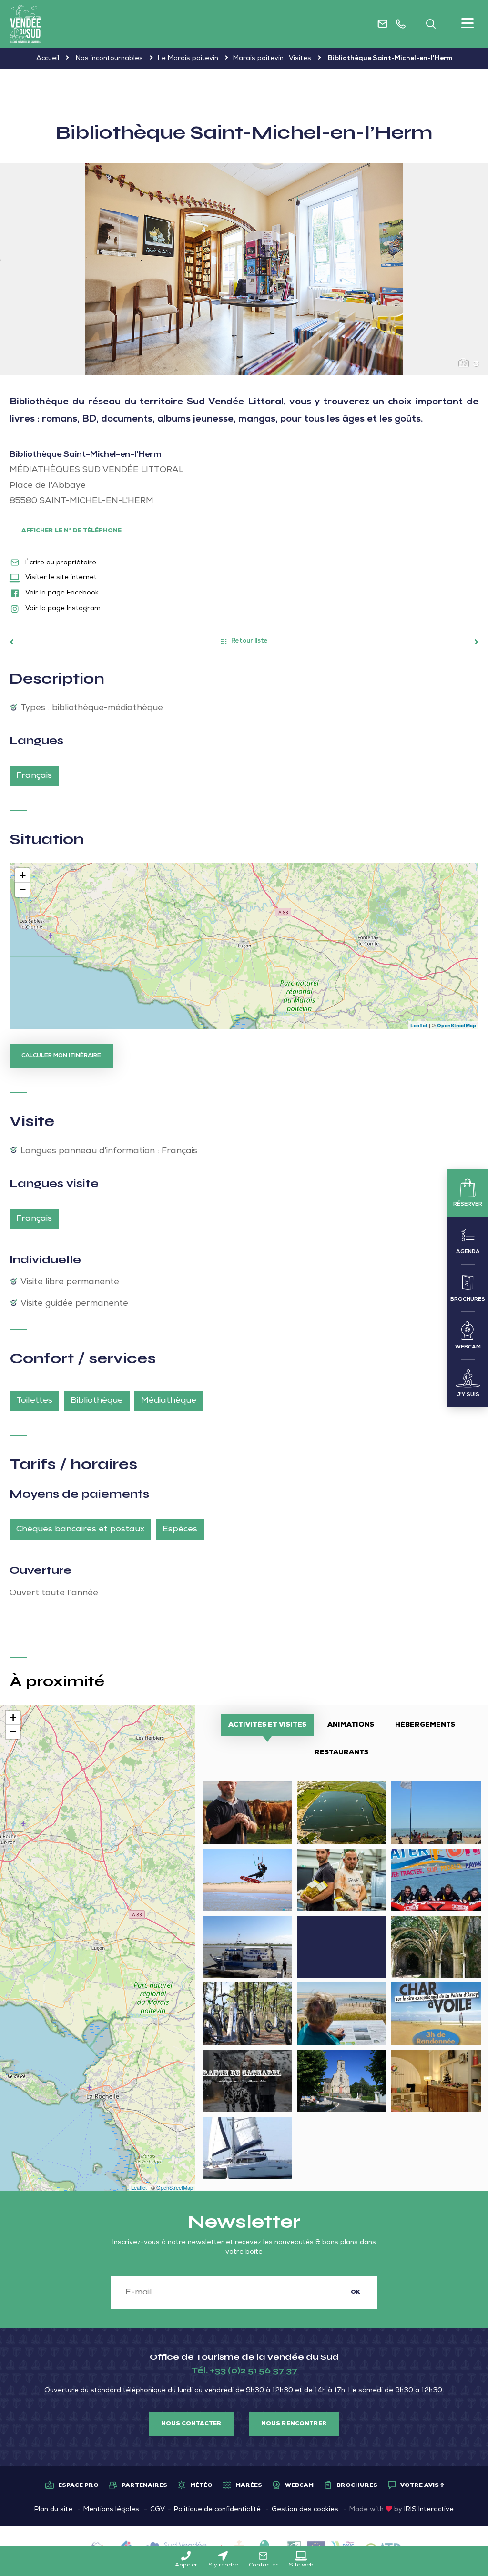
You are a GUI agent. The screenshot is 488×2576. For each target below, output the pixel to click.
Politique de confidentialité (217, 2510)
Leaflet (419, 1025)
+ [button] (23, 875)
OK (356, 2293)
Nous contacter (191, 2424)
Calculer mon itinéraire (61, 1056)
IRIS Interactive (429, 2510)
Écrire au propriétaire (60, 563)
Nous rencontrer (294, 2424)
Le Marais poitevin (188, 59)
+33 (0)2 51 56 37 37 (254, 2370)
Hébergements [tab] (425, 1725)
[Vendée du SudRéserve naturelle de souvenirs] (25, 24)
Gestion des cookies (305, 2510)
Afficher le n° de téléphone (71, 531)
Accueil (48, 59)
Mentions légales (111, 2510)
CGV (158, 2510)
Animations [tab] (351, 1725)
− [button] (23, 890)
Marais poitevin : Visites (272, 59)
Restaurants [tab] (341, 1753)
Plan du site (53, 2510)
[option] (244, 269)
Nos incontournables (109, 59)
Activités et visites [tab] (267, 1725)
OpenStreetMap (457, 1025)
